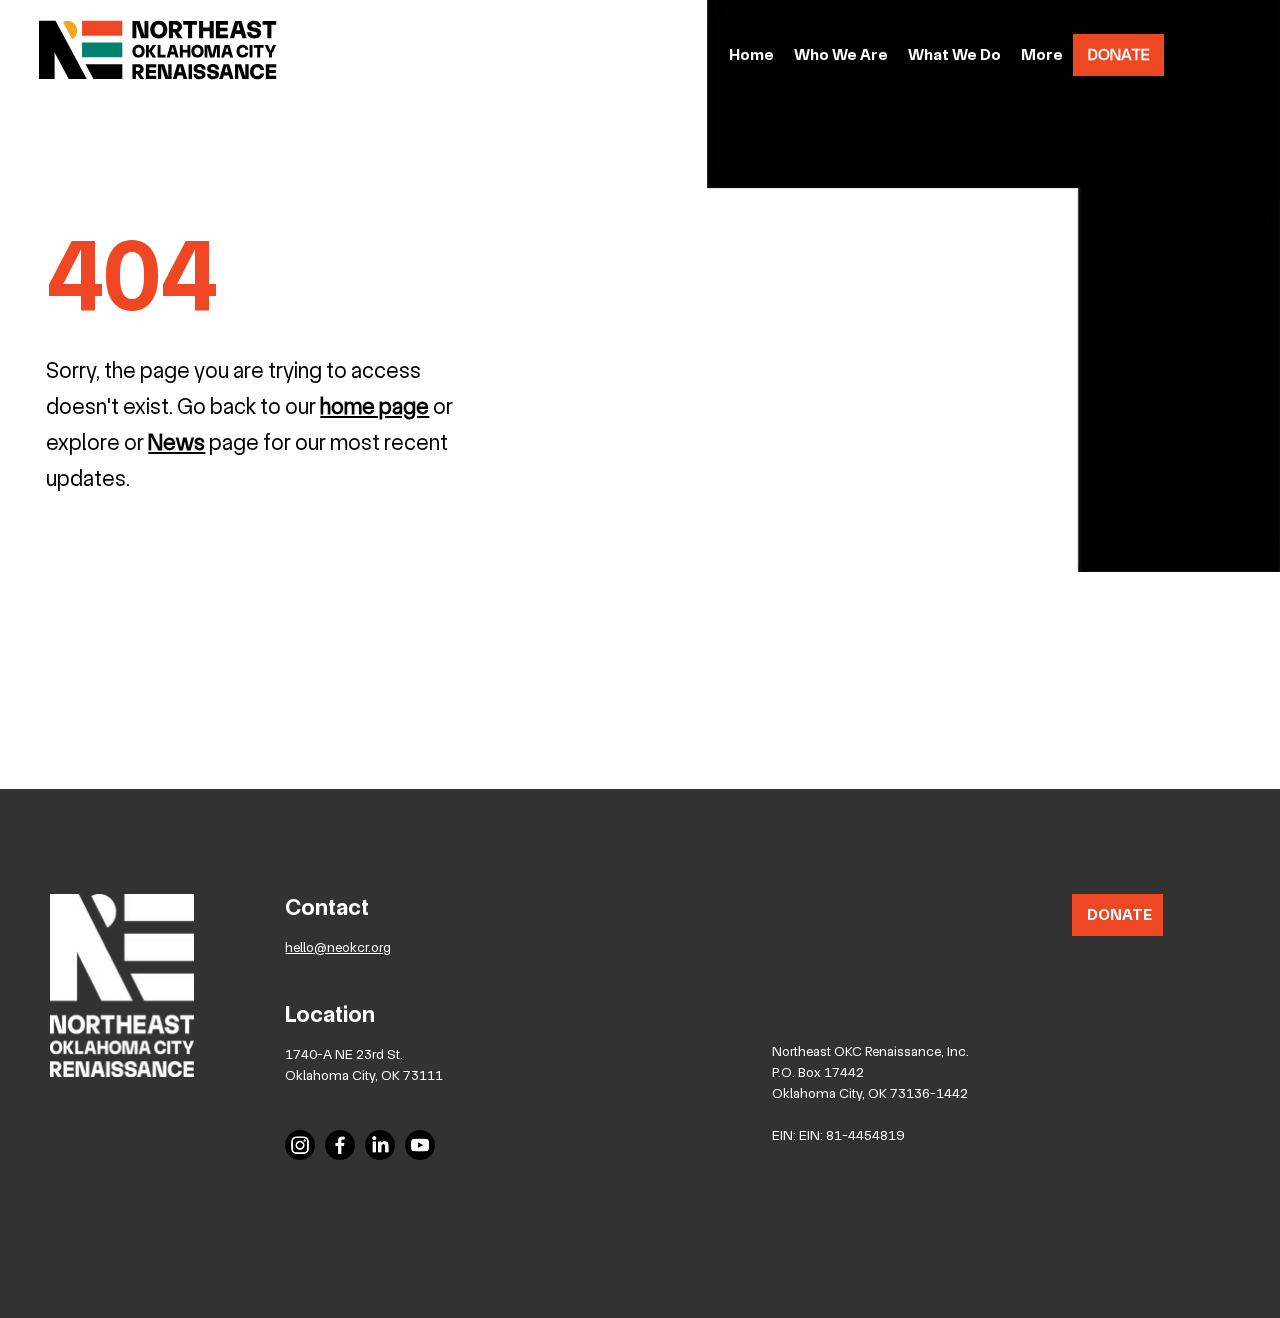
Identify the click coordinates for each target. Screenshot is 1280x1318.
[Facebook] (340, 1145)
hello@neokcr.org (338, 947)
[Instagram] (300, 1145)
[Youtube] (420, 1145)
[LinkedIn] (380, 1145)
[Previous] (27, 433)
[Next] (1125, 433)
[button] (1042, 55)
